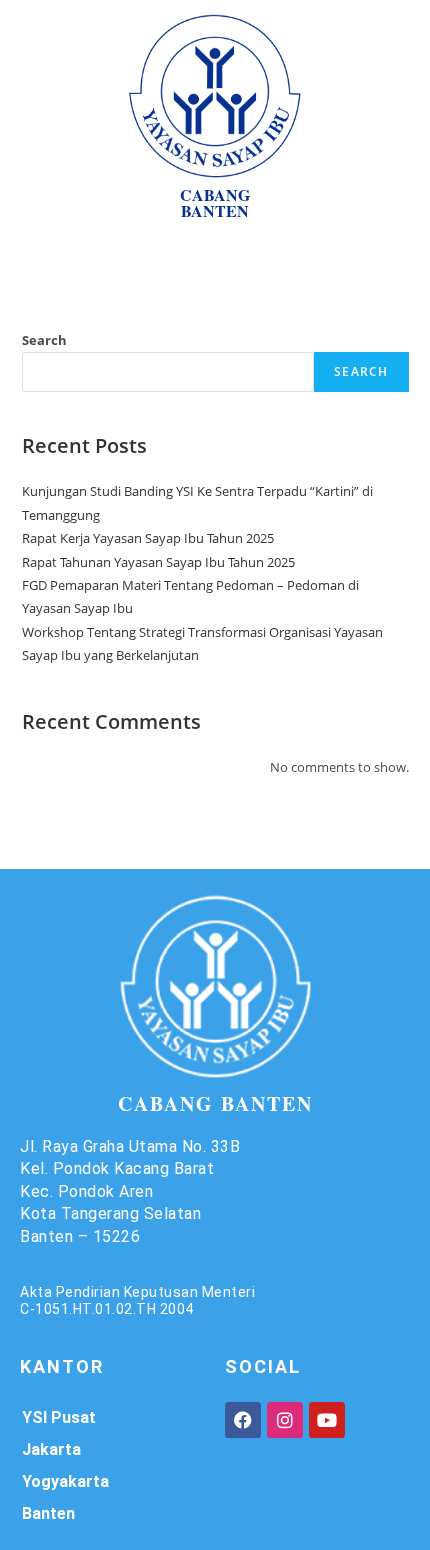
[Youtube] (327, 1420)
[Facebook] (243, 1420)
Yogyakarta (65, 1481)
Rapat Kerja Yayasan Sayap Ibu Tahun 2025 (148, 538)
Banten (48, 1513)
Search (44, 340)
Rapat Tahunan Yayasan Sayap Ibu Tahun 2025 (158, 562)
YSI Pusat (59, 1417)
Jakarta (51, 1449)
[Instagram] (285, 1420)
